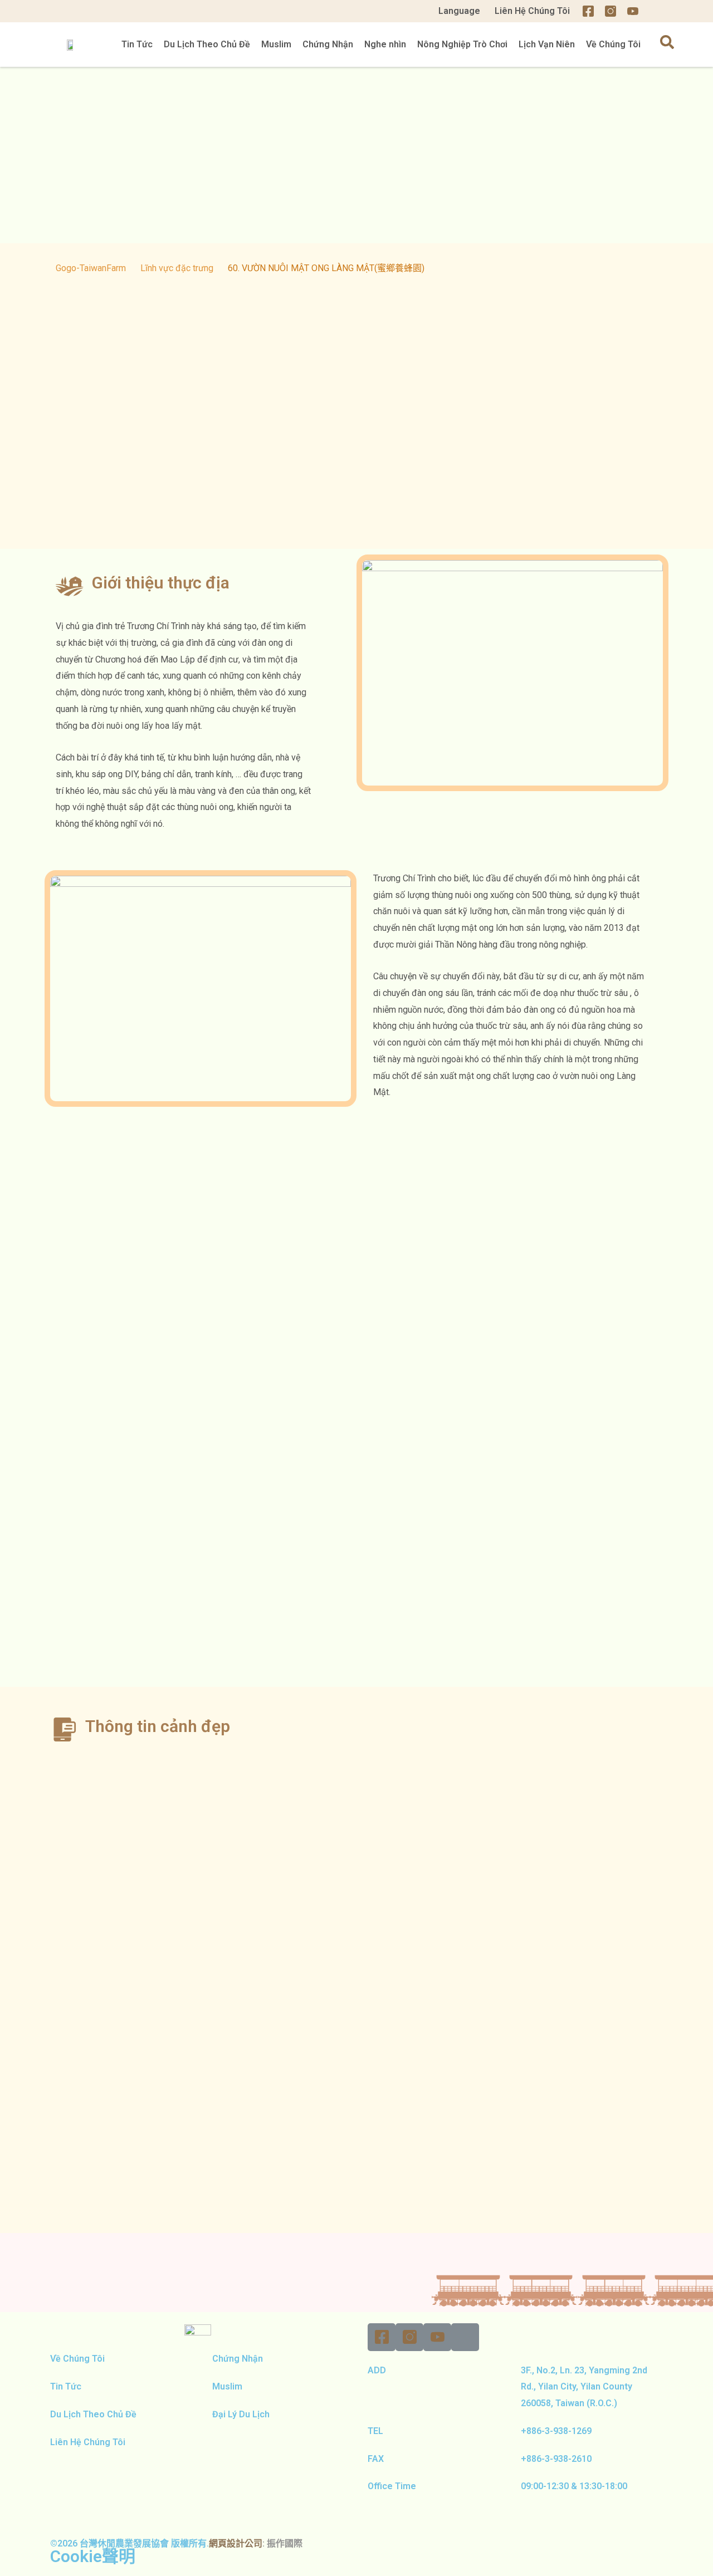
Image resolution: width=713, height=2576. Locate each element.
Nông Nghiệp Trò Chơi (462, 44)
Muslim (276, 44)
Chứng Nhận (328, 44)
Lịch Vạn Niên (547, 44)
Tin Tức (137, 44)
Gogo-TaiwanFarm (91, 268)
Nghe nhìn (385, 44)
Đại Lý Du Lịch (236, 2414)
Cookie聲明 (93, 2556)
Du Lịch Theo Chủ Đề (207, 44)
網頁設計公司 (236, 2543)
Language (459, 11)
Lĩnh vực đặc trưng (177, 268)
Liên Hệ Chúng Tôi (532, 11)
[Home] (655, 11)
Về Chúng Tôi (613, 44)
